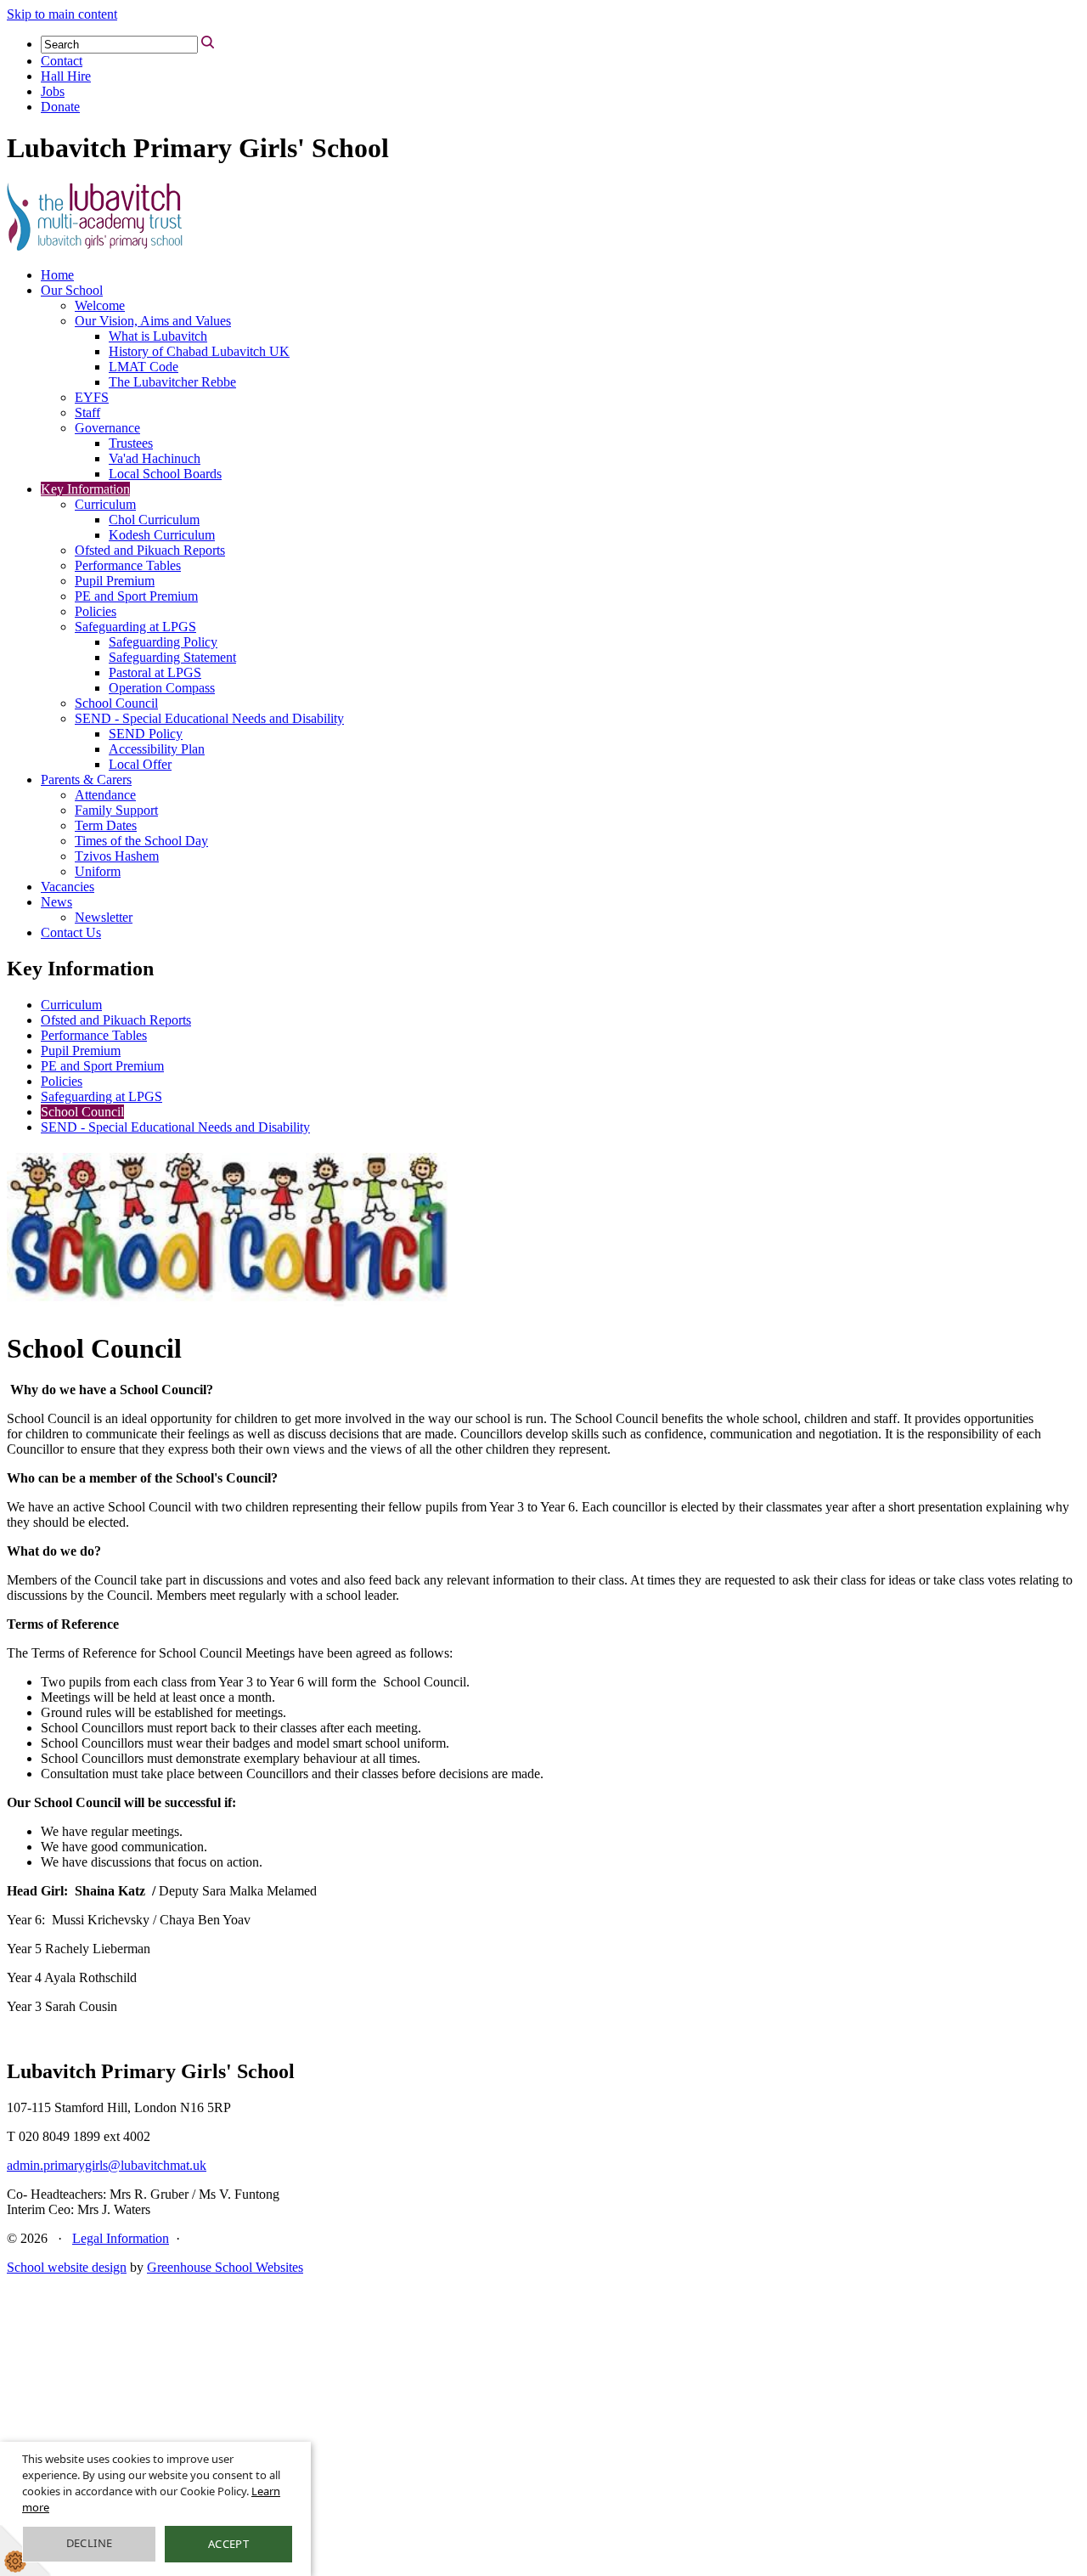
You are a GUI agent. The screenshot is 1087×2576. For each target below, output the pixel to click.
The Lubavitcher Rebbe (172, 382)
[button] (208, 42)
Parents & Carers (86, 780)
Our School (72, 290)
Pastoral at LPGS (155, 672)
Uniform (98, 871)
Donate (60, 107)
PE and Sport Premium (136, 596)
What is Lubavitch (158, 336)
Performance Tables (128, 565)
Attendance (105, 795)
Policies (96, 611)
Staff (87, 412)
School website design (67, 2267)
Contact (62, 61)
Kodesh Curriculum (162, 535)
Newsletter (104, 917)
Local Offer (140, 764)
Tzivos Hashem (117, 856)
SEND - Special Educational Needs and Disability (209, 718)
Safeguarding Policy (163, 642)
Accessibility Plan (157, 749)
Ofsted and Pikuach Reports (150, 550)
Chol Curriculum (154, 520)
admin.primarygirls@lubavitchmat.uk (107, 2165)
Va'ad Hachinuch (155, 458)
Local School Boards (165, 474)
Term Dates (106, 825)
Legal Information (121, 2238)
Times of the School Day (141, 841)
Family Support (116, 810)
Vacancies (68, 887)
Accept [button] (228, 2544)
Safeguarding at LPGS (135, 627)
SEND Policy (146, 734)
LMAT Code (144, 367)
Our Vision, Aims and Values (153, 321)
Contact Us (71, 932)
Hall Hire (66, 76)
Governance (107, 428)
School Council (116, 703)
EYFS (92, 397)
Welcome (100, 305)
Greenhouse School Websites (225, 2267)
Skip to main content (62, 14)
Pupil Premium (115, 581)
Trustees (131, 443)
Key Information (85, 489)
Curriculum (105, 504)
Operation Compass (162, 688)
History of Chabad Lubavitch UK (199, 351)
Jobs (53, 91)
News (56, 902)
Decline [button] (90, 2543)
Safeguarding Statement (172, 657)
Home (57, 275)
